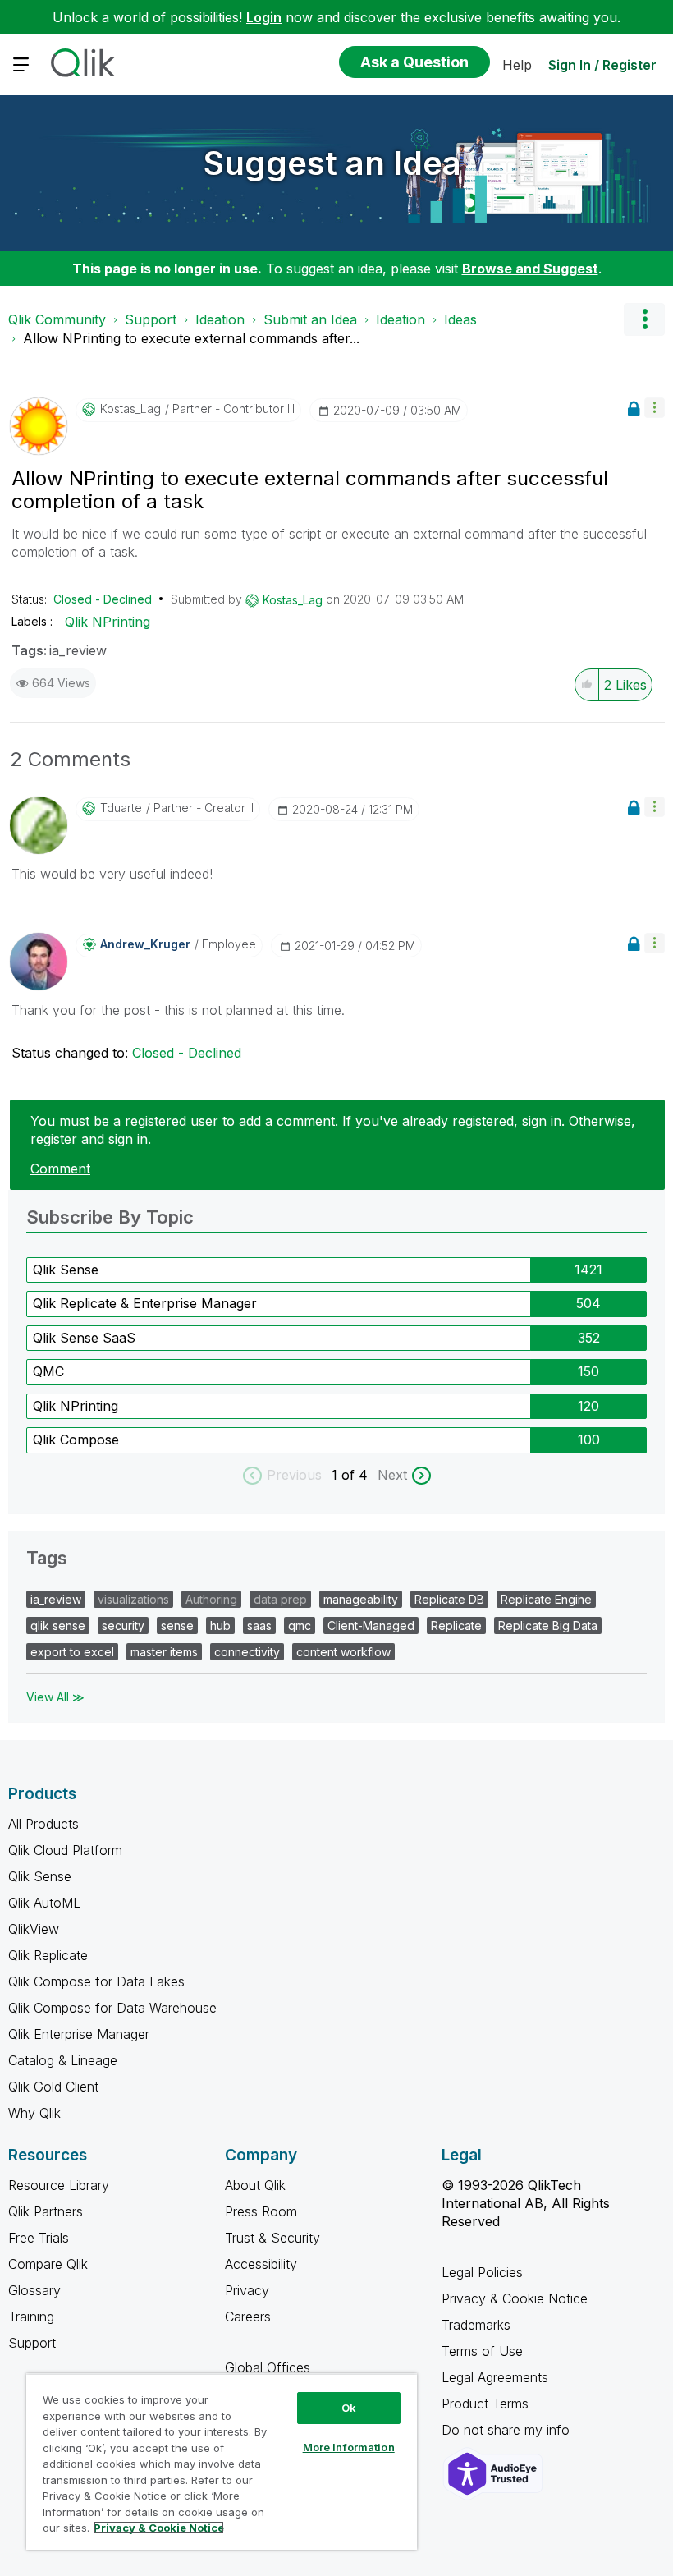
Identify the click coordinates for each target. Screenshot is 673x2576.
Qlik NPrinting (108, 622)
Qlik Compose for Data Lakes (96, 1981)
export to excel (72, 1652)
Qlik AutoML (44, 1903)
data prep (280, 1599)
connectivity (247, 1652)
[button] (655, 408)
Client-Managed (371, 1625)
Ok (349, 2408)
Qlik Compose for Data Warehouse (112, 2008)
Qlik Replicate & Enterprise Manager (145, 1303)
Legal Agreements (495, 2377)
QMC (48, 1371)
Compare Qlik (48, 2264)
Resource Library (59, 2185)
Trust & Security (272, 2238)
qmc (300, 1625)
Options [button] (644, 319)
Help (517, 65)
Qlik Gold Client (53, 2087)
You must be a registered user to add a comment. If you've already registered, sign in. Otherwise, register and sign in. (333, 1130)
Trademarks (476, 2325)
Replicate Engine (546, 1599)
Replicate (456, 1625)
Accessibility (261, 2264)
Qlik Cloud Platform (65, 1850)
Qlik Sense (66, 1270)
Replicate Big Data (548, 1625)
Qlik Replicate (48, 1955)
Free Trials (39, 2238)
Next (392, 1475)
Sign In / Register (602, 65)
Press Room (261, 2211)
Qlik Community (57, 319)
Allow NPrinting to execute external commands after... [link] (191, 338)
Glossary (34, 2290)
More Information (349, 2447)
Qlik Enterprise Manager (79, 2034)
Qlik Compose (76, 1440)
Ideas (460, 319)
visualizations (133, 1599)
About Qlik (255, 2185)
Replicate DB (449, 1599)
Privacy (247, 2290)
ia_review (78, 650)
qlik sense (58, 1625)
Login (264, 17)
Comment (60, 1169)
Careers (248, 2317)
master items (164, 1652)
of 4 (357, 1475)
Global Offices (268, 2367)
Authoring (211, 1599)
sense (177, 1625)
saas (259, 1625)
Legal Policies (482, 2272)
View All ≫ (55, 1697)
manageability (361, 1599)
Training (31, 2317)
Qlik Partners (46, 2211)
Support (151, 319)
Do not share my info (508, 2430)
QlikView (34, 1929)
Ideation (220, 319)
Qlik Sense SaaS (84, 1338)
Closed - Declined (103, 599)
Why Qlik (34, 2113)
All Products (43, 1824)
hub (220, 1625)
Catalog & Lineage (63, 2060)
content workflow (343, 1652)
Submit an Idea (310, 319)
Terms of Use (482, 2351)
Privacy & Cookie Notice (515, 2298)
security (123, 1625)
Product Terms (485, 2404)
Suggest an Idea (332, 163)
